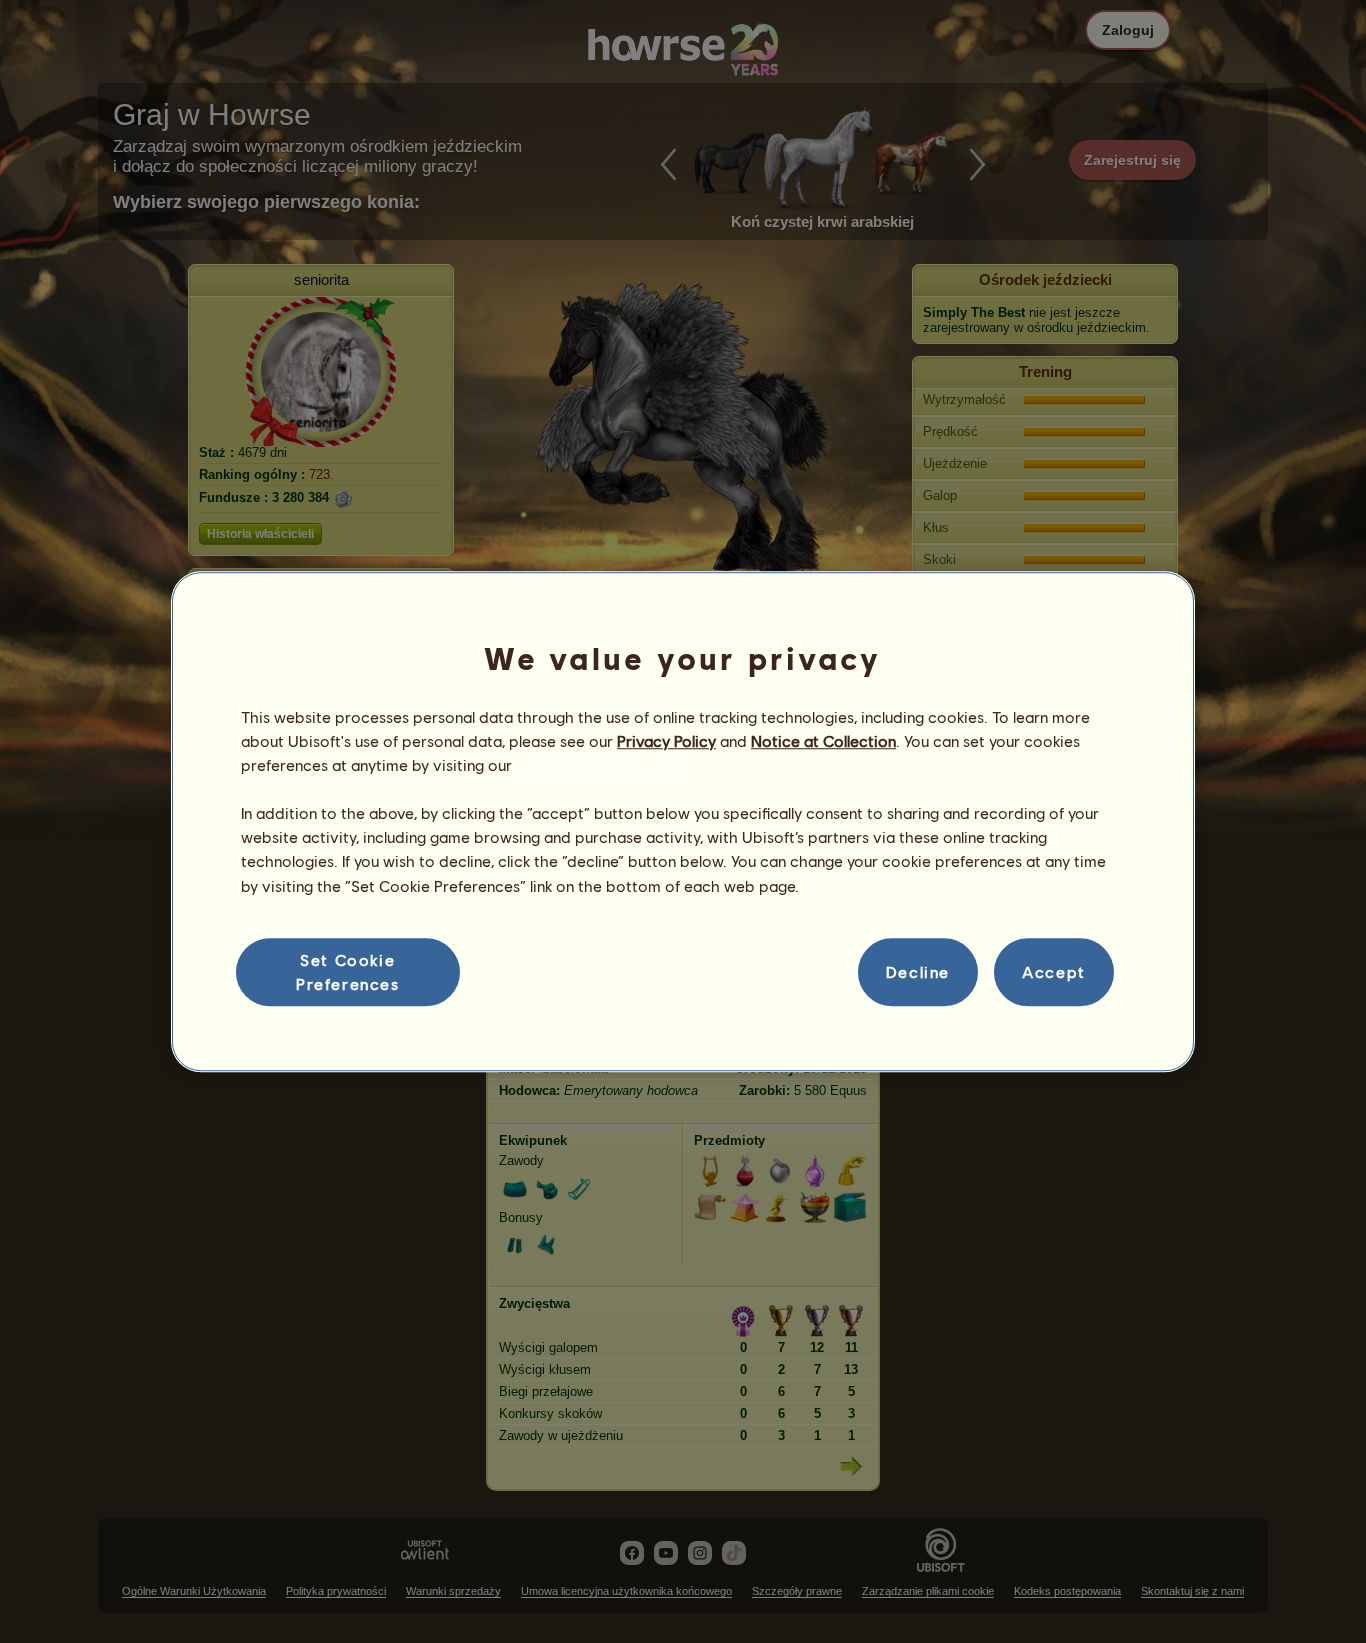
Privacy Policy (666, 740)
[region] (683, 822)
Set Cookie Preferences (348, 971)
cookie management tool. (607, 764)
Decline (918, 971)
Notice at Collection (823, 740)
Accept (1054, 971)
